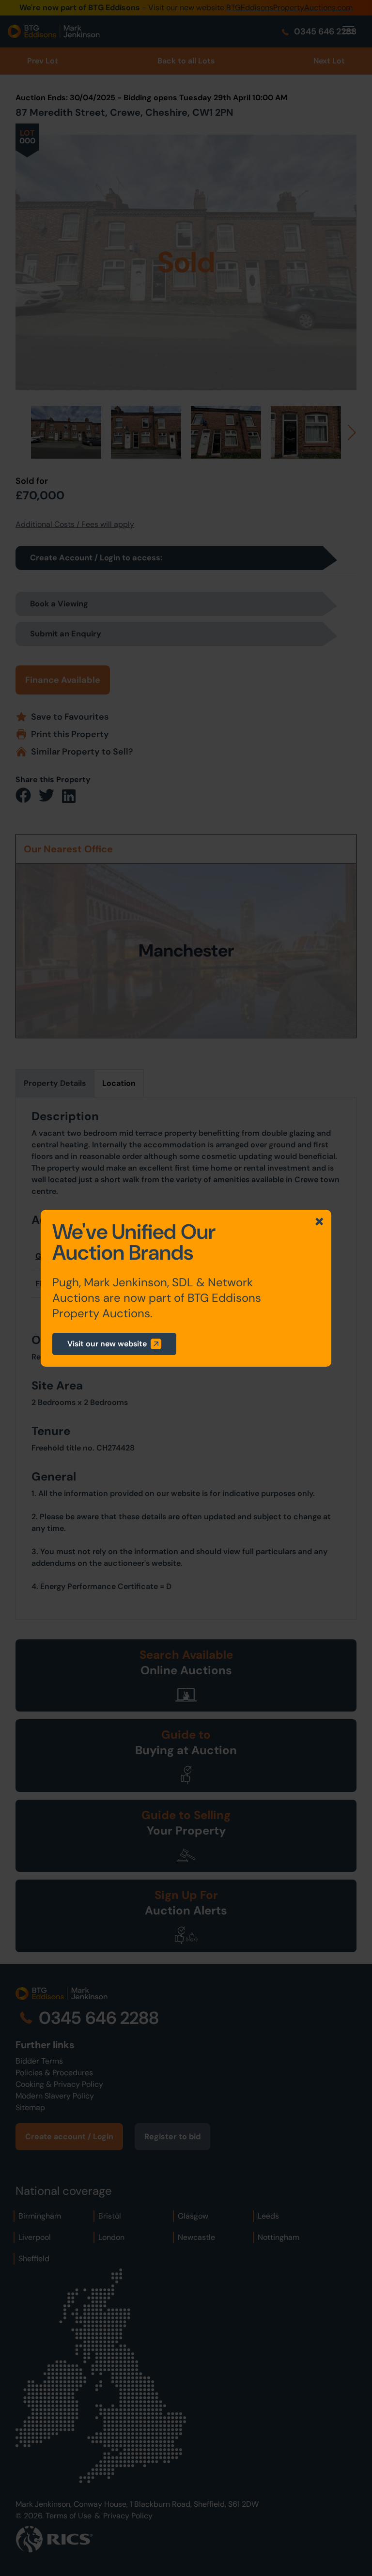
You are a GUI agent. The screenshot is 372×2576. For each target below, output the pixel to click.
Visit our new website (107, 1344)
